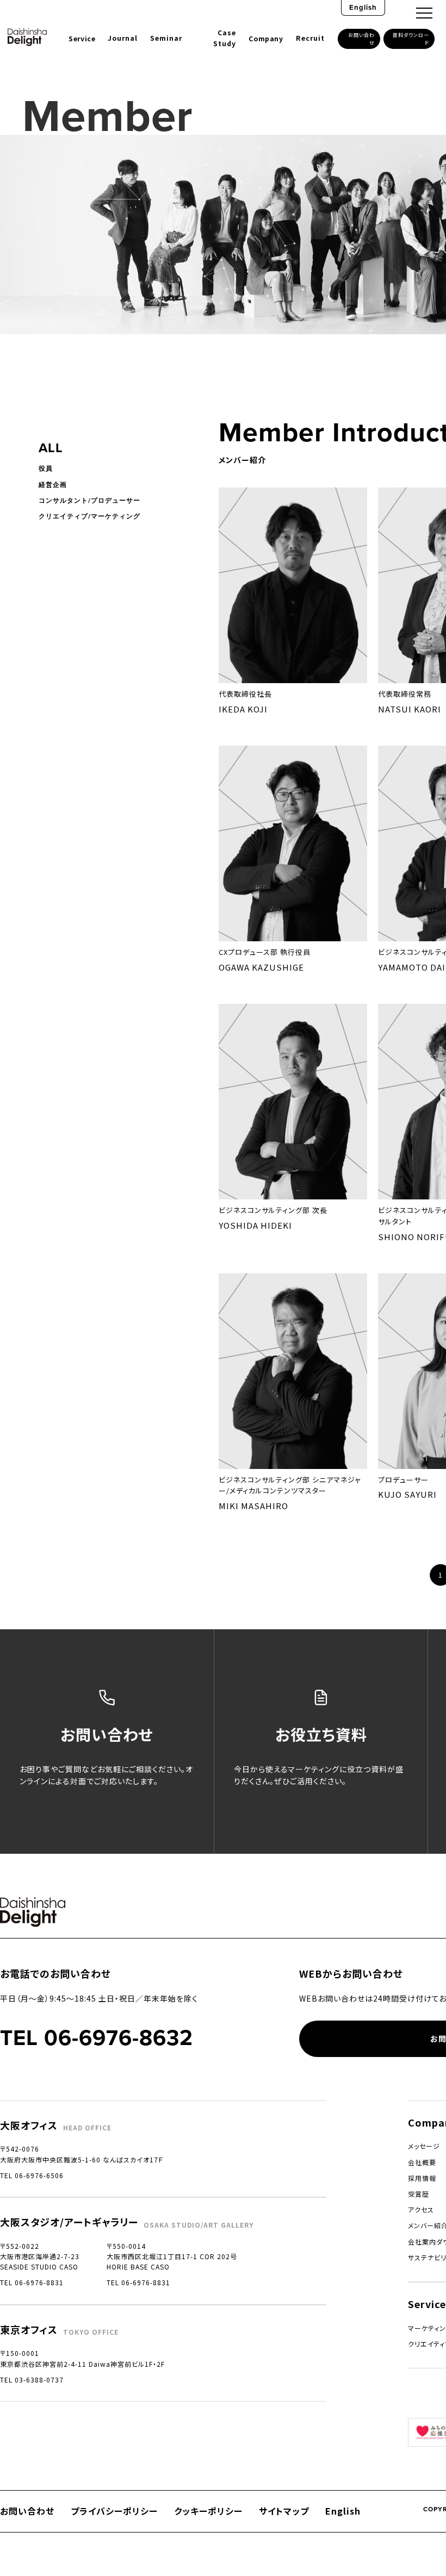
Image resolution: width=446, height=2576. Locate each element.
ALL (51, 448)
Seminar (166, 38)
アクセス (421, 2209)
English (363, 7)
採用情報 (422, 2178)
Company (266, 39)
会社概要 (422, 2162)
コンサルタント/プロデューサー (89, 501)
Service (82, 39)
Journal (123, 38)
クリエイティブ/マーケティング (89, 516)
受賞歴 (419, 2194)
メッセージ (424, 2146)
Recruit (310, 38)
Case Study (225, 38)
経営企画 (53, 485)
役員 (46, 468)
